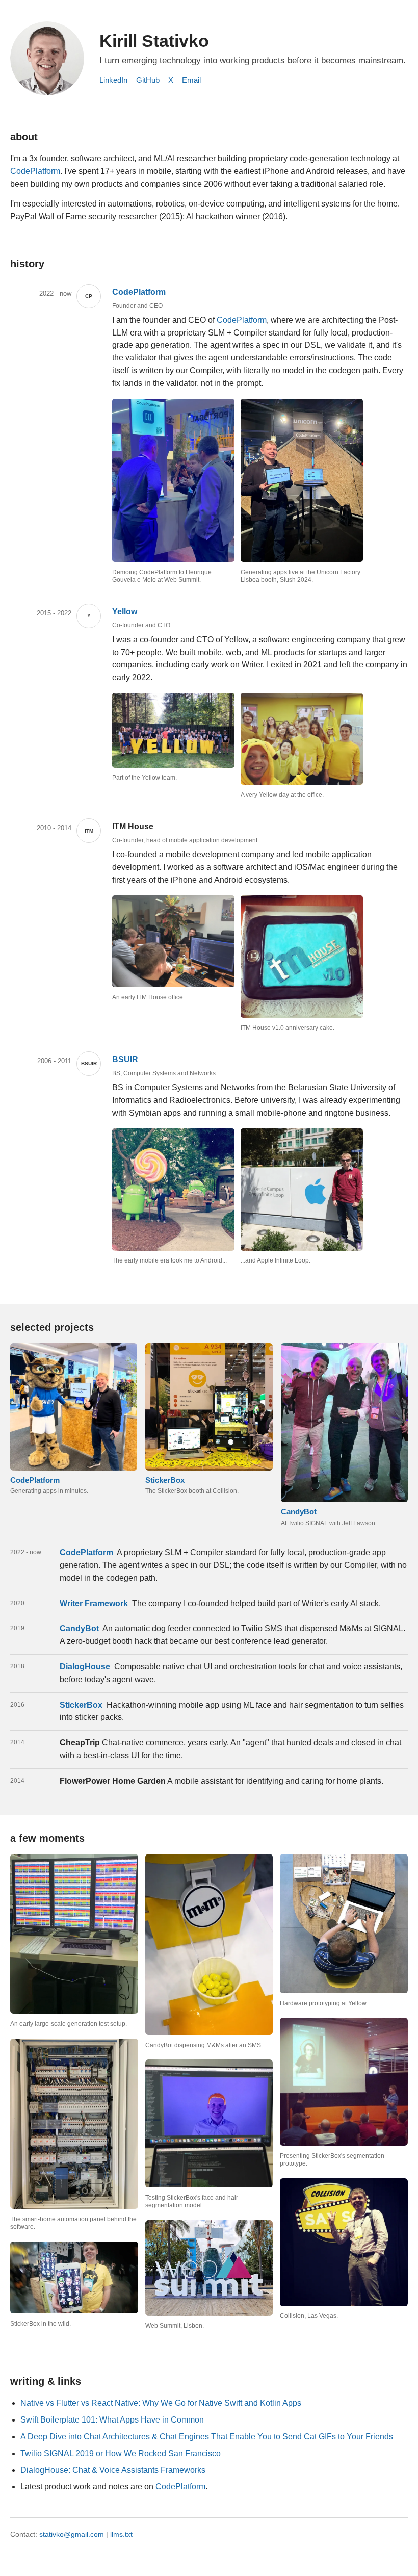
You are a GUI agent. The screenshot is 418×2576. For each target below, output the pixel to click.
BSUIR (125, 1059)
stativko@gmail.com (72, 2534)
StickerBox (81, 1705)
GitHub (148, 80)
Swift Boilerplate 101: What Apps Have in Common (112, 2420)
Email (191, 80)
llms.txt (121, 2534)
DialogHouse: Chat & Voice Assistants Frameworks (113, 2470)
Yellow (125, 612)
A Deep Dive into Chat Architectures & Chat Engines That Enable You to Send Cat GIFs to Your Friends (207, 2437)
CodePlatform (35, 171)
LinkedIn (113, 80)
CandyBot (79, 1628)
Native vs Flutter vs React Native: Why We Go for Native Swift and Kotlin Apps (161, 2403)
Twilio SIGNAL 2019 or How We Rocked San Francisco (121, 2453)
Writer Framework (94, 1603)
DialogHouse (85, 1667)
